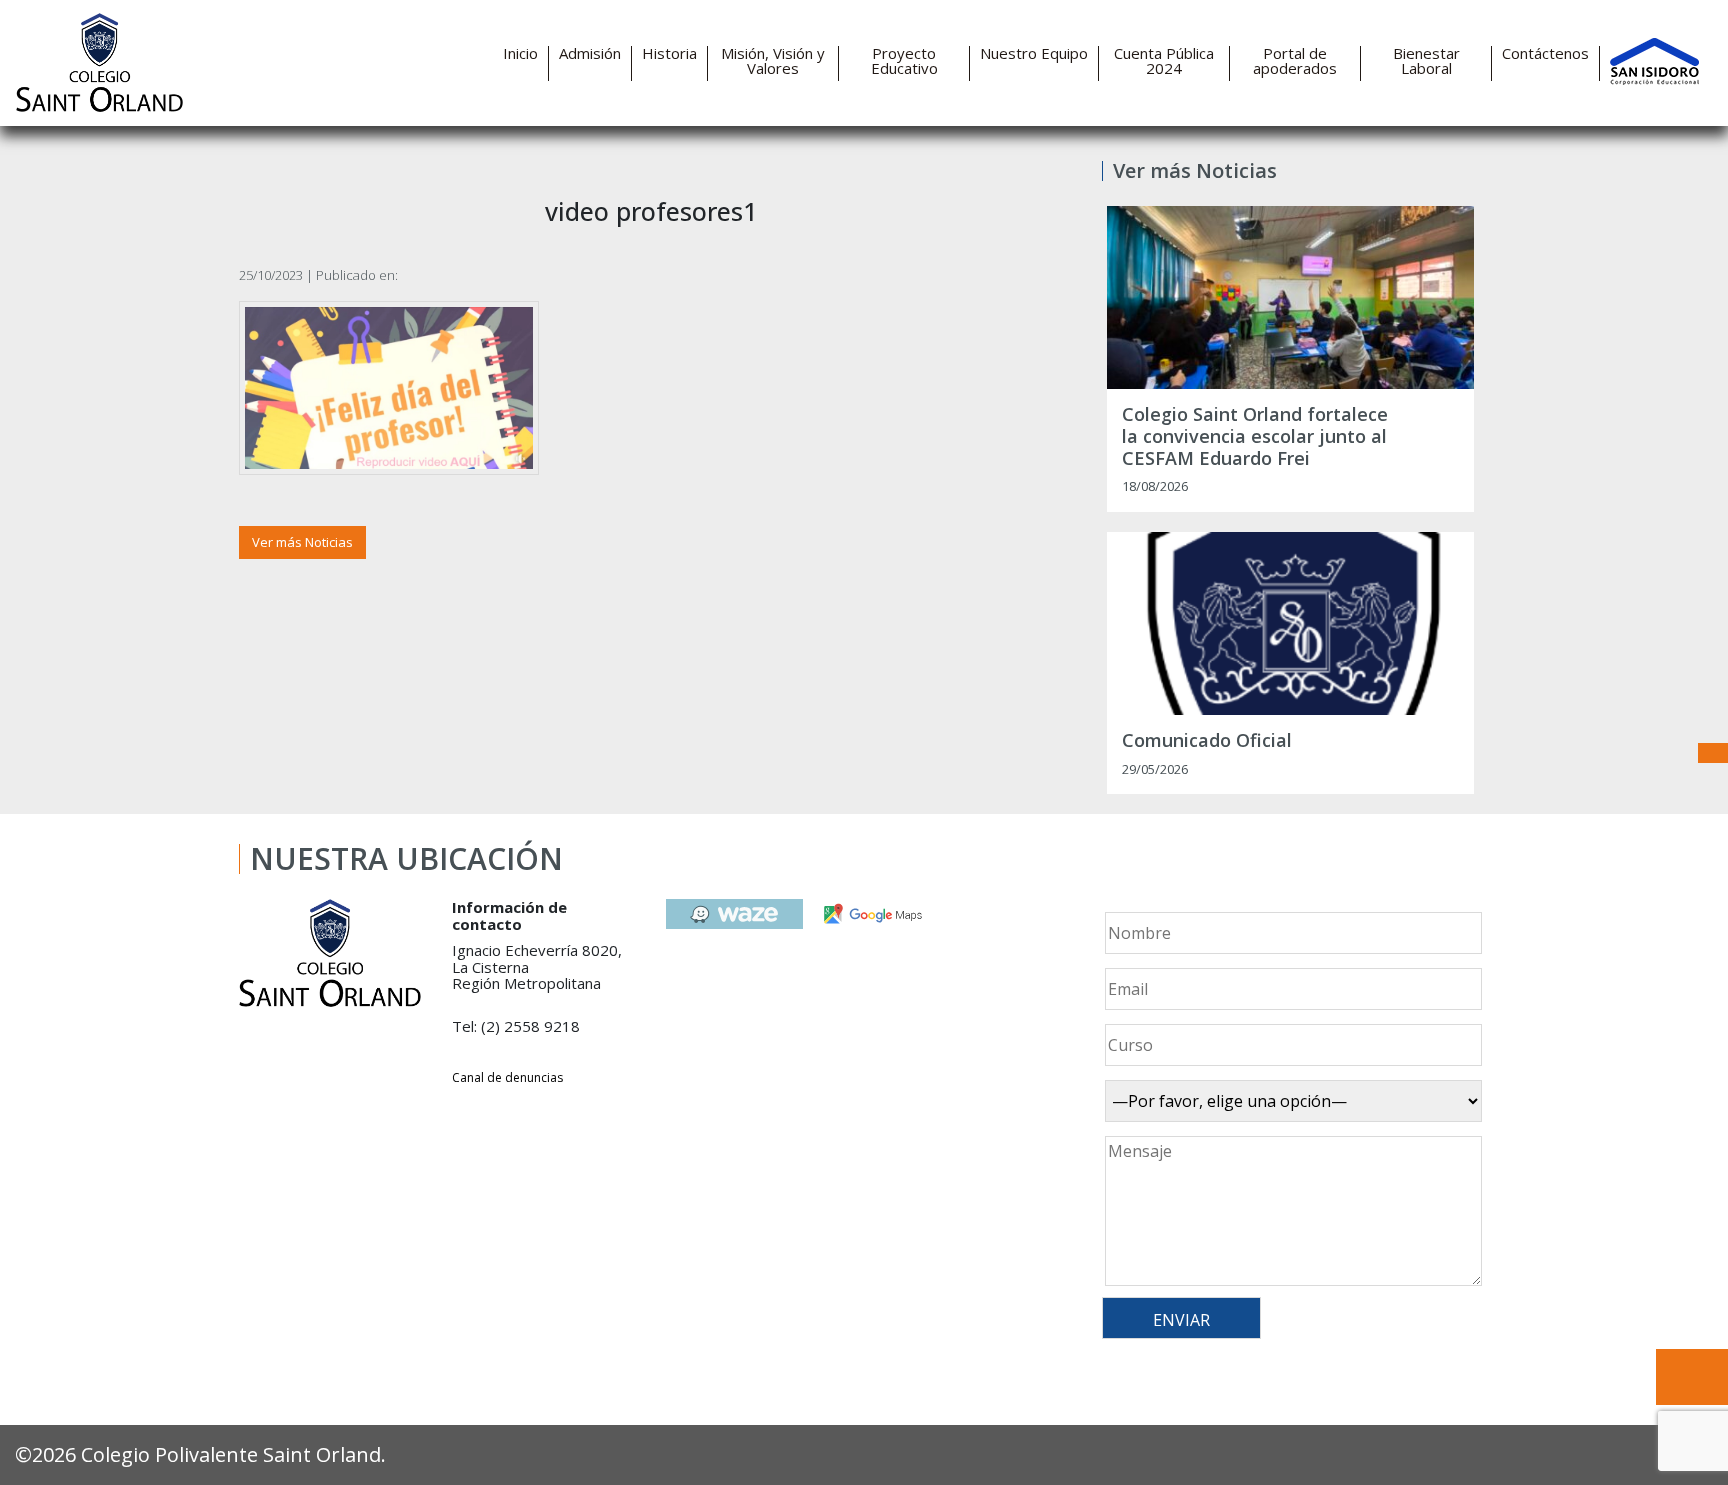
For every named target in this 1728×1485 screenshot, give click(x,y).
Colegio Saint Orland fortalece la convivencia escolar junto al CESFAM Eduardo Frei (1255, 436)
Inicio (520, 53)
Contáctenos (1545, 53)
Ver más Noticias (302, 542)
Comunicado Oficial (1207, 741)
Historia (669, 53)
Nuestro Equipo (1034, 53)
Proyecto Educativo (904, 61)
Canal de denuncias (507, 1077)
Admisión (590, 53)
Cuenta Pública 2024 (1164, 61)
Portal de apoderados (1295, 61)
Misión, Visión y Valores (773, 61)
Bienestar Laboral (1426, 61)
